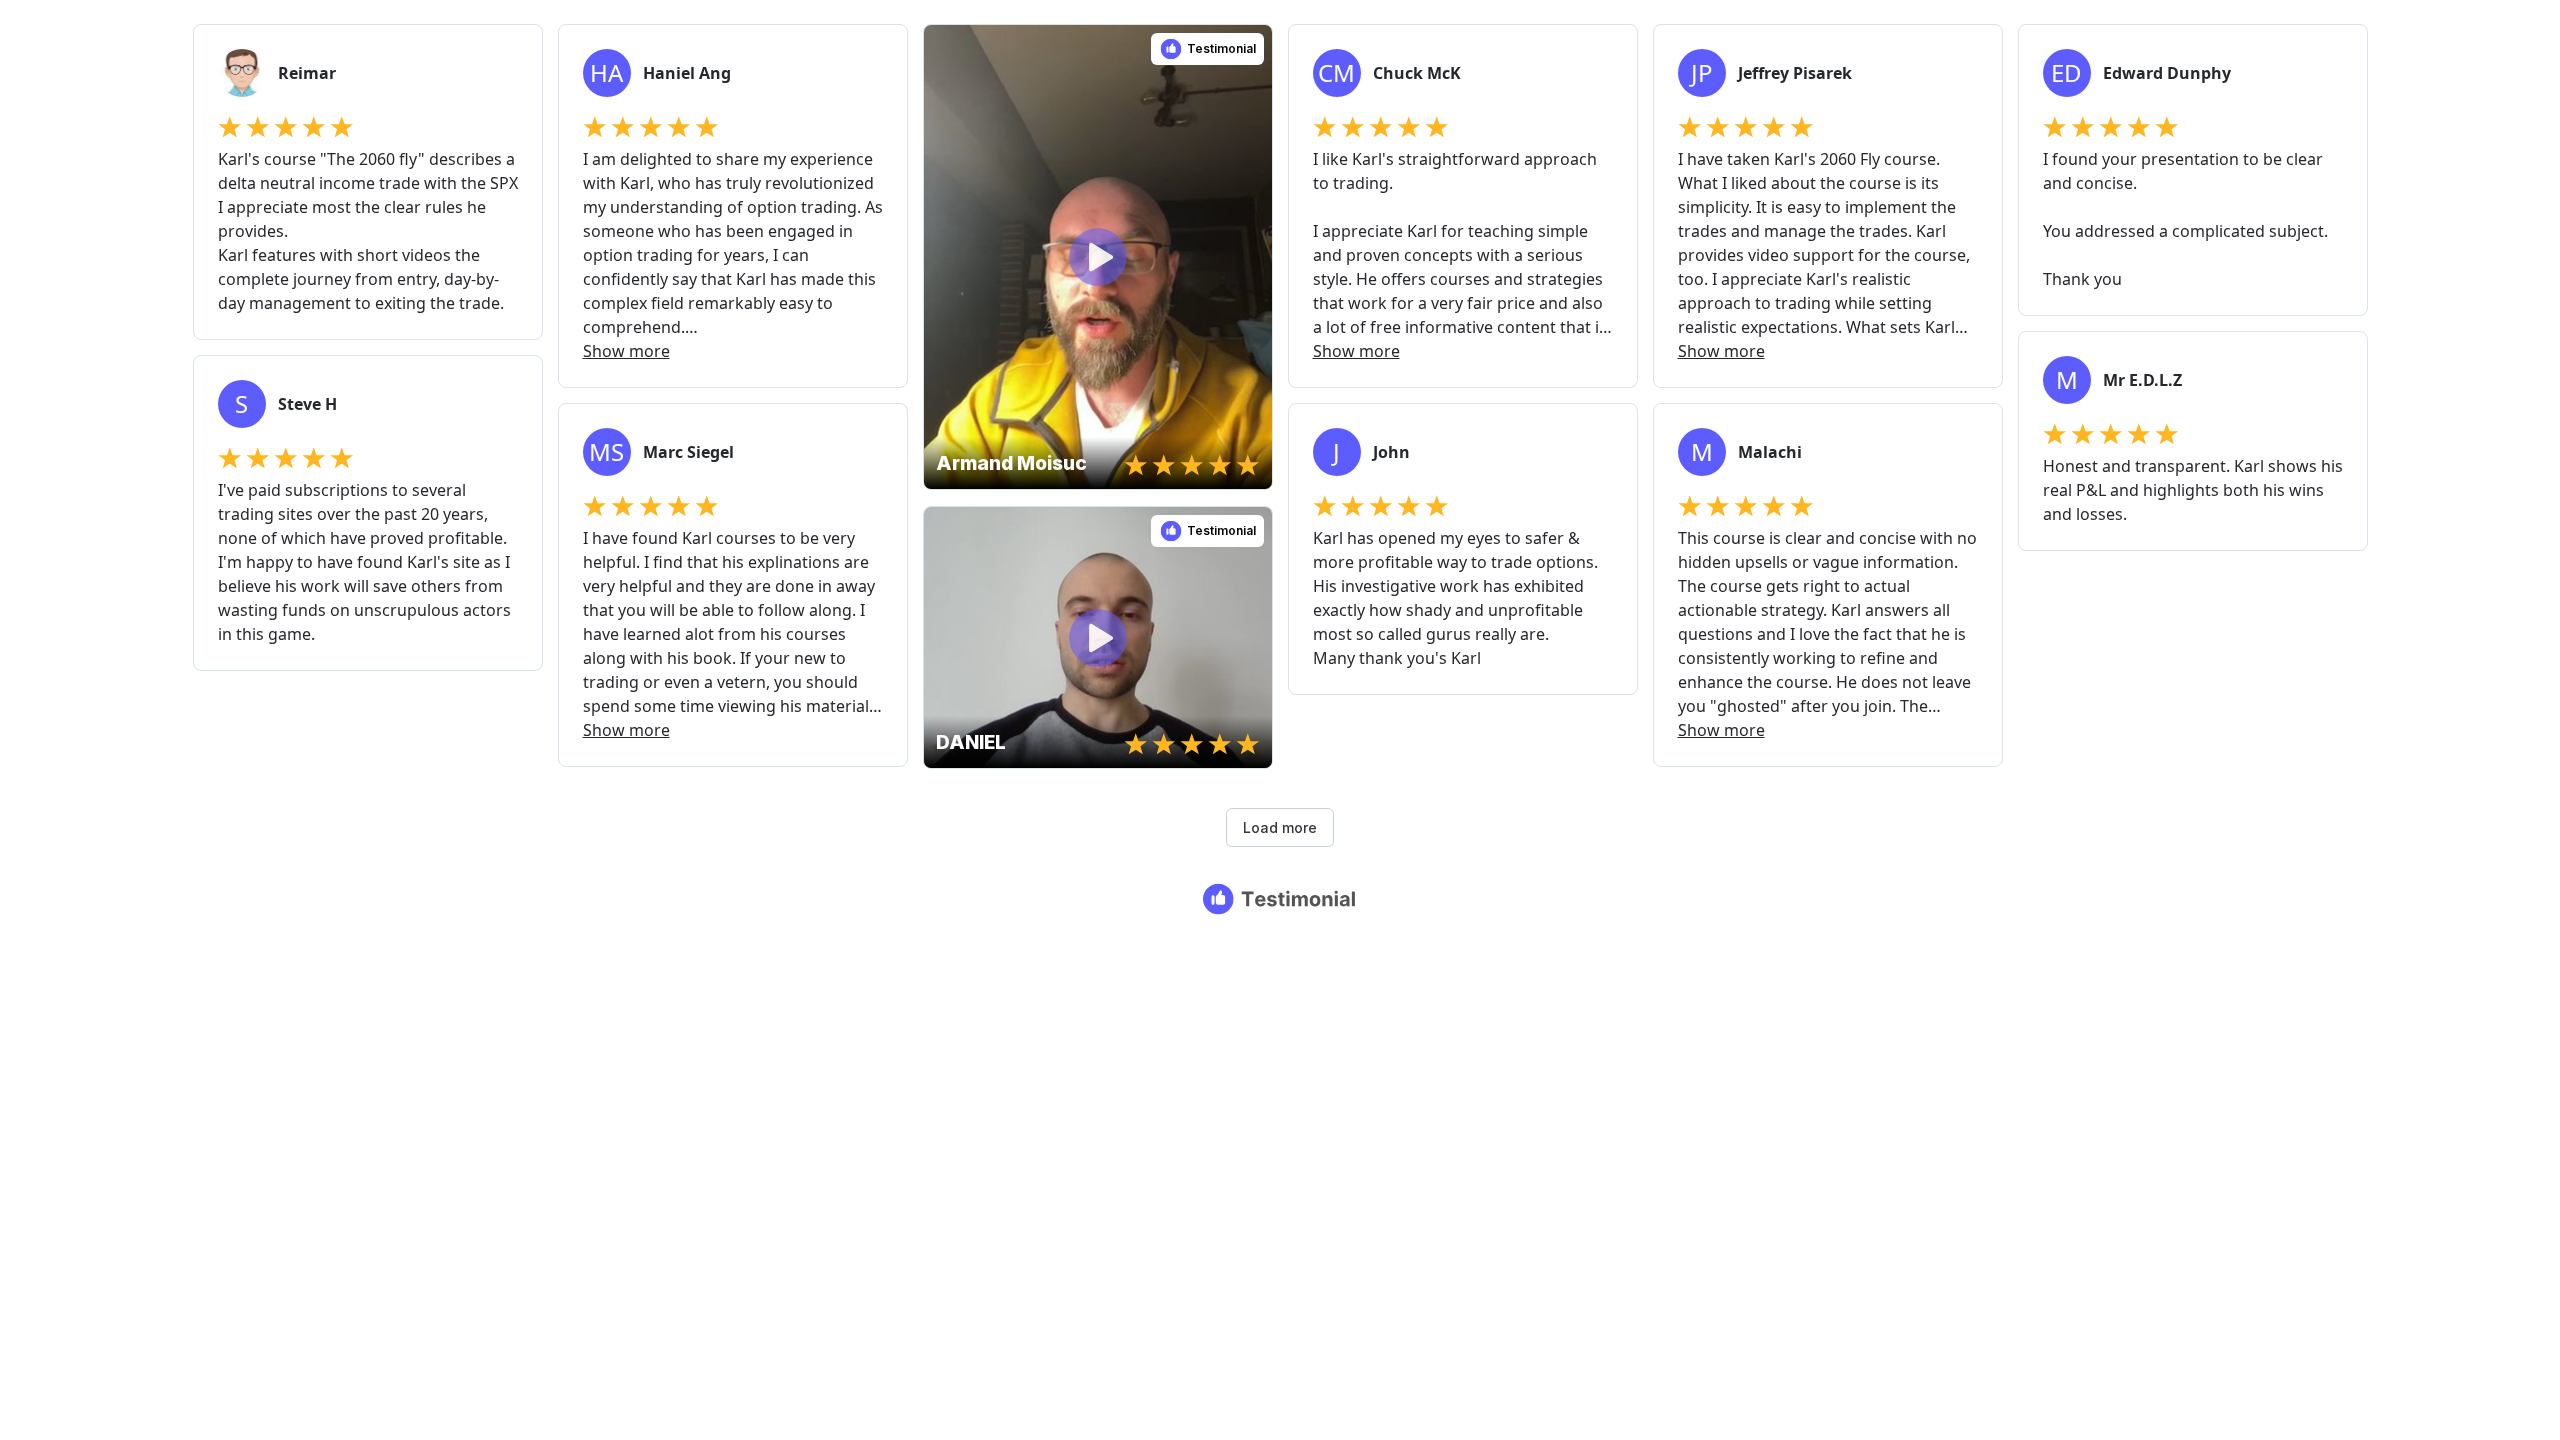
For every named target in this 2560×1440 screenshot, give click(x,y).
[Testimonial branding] (1280, 899)
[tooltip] (946, 47)
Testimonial (1221, 48)
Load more (1280, 827)
